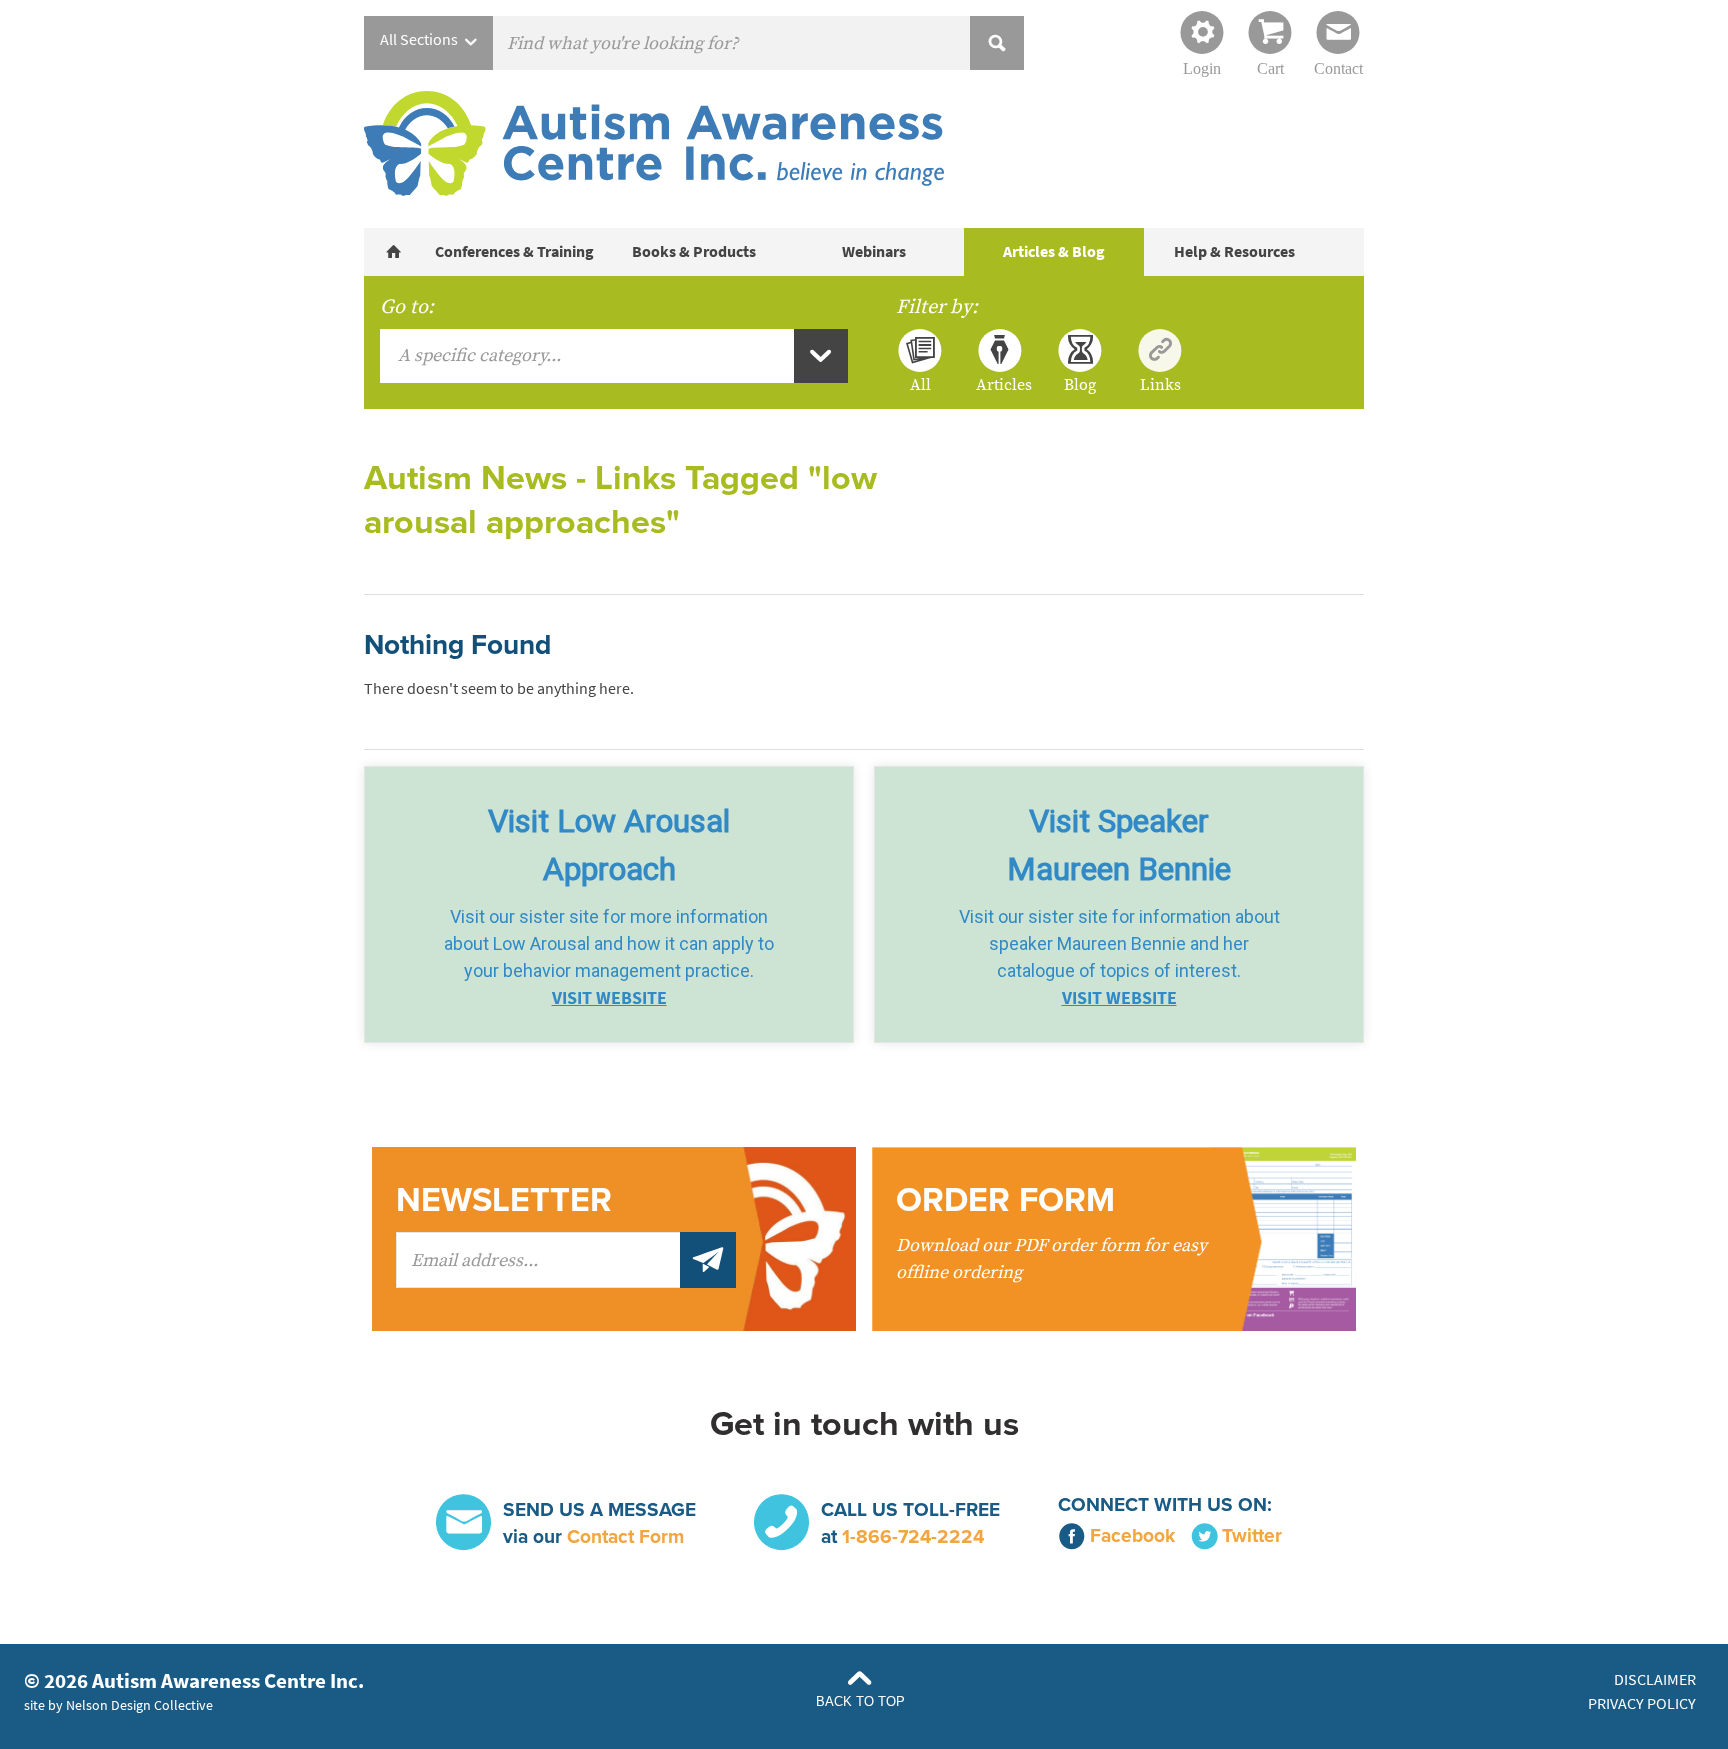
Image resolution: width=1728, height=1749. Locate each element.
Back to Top (860, 1701)
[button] (609, 904)
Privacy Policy (1642, 1703)
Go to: (407, 307)
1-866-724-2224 (913, 1536)
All (920, 384)
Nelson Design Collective (139, 1705)
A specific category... (479, 355)
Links (1160, 384)
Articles (1000, 384)
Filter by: (937, 307)
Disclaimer (1655, 1679)
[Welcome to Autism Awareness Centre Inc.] (394, 252)
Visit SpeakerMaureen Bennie (1119, 845)
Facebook (1132, 1535)
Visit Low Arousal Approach (609, 845)
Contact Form (625, 1536)
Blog (1080, 384)
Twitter (1252, 1535)
